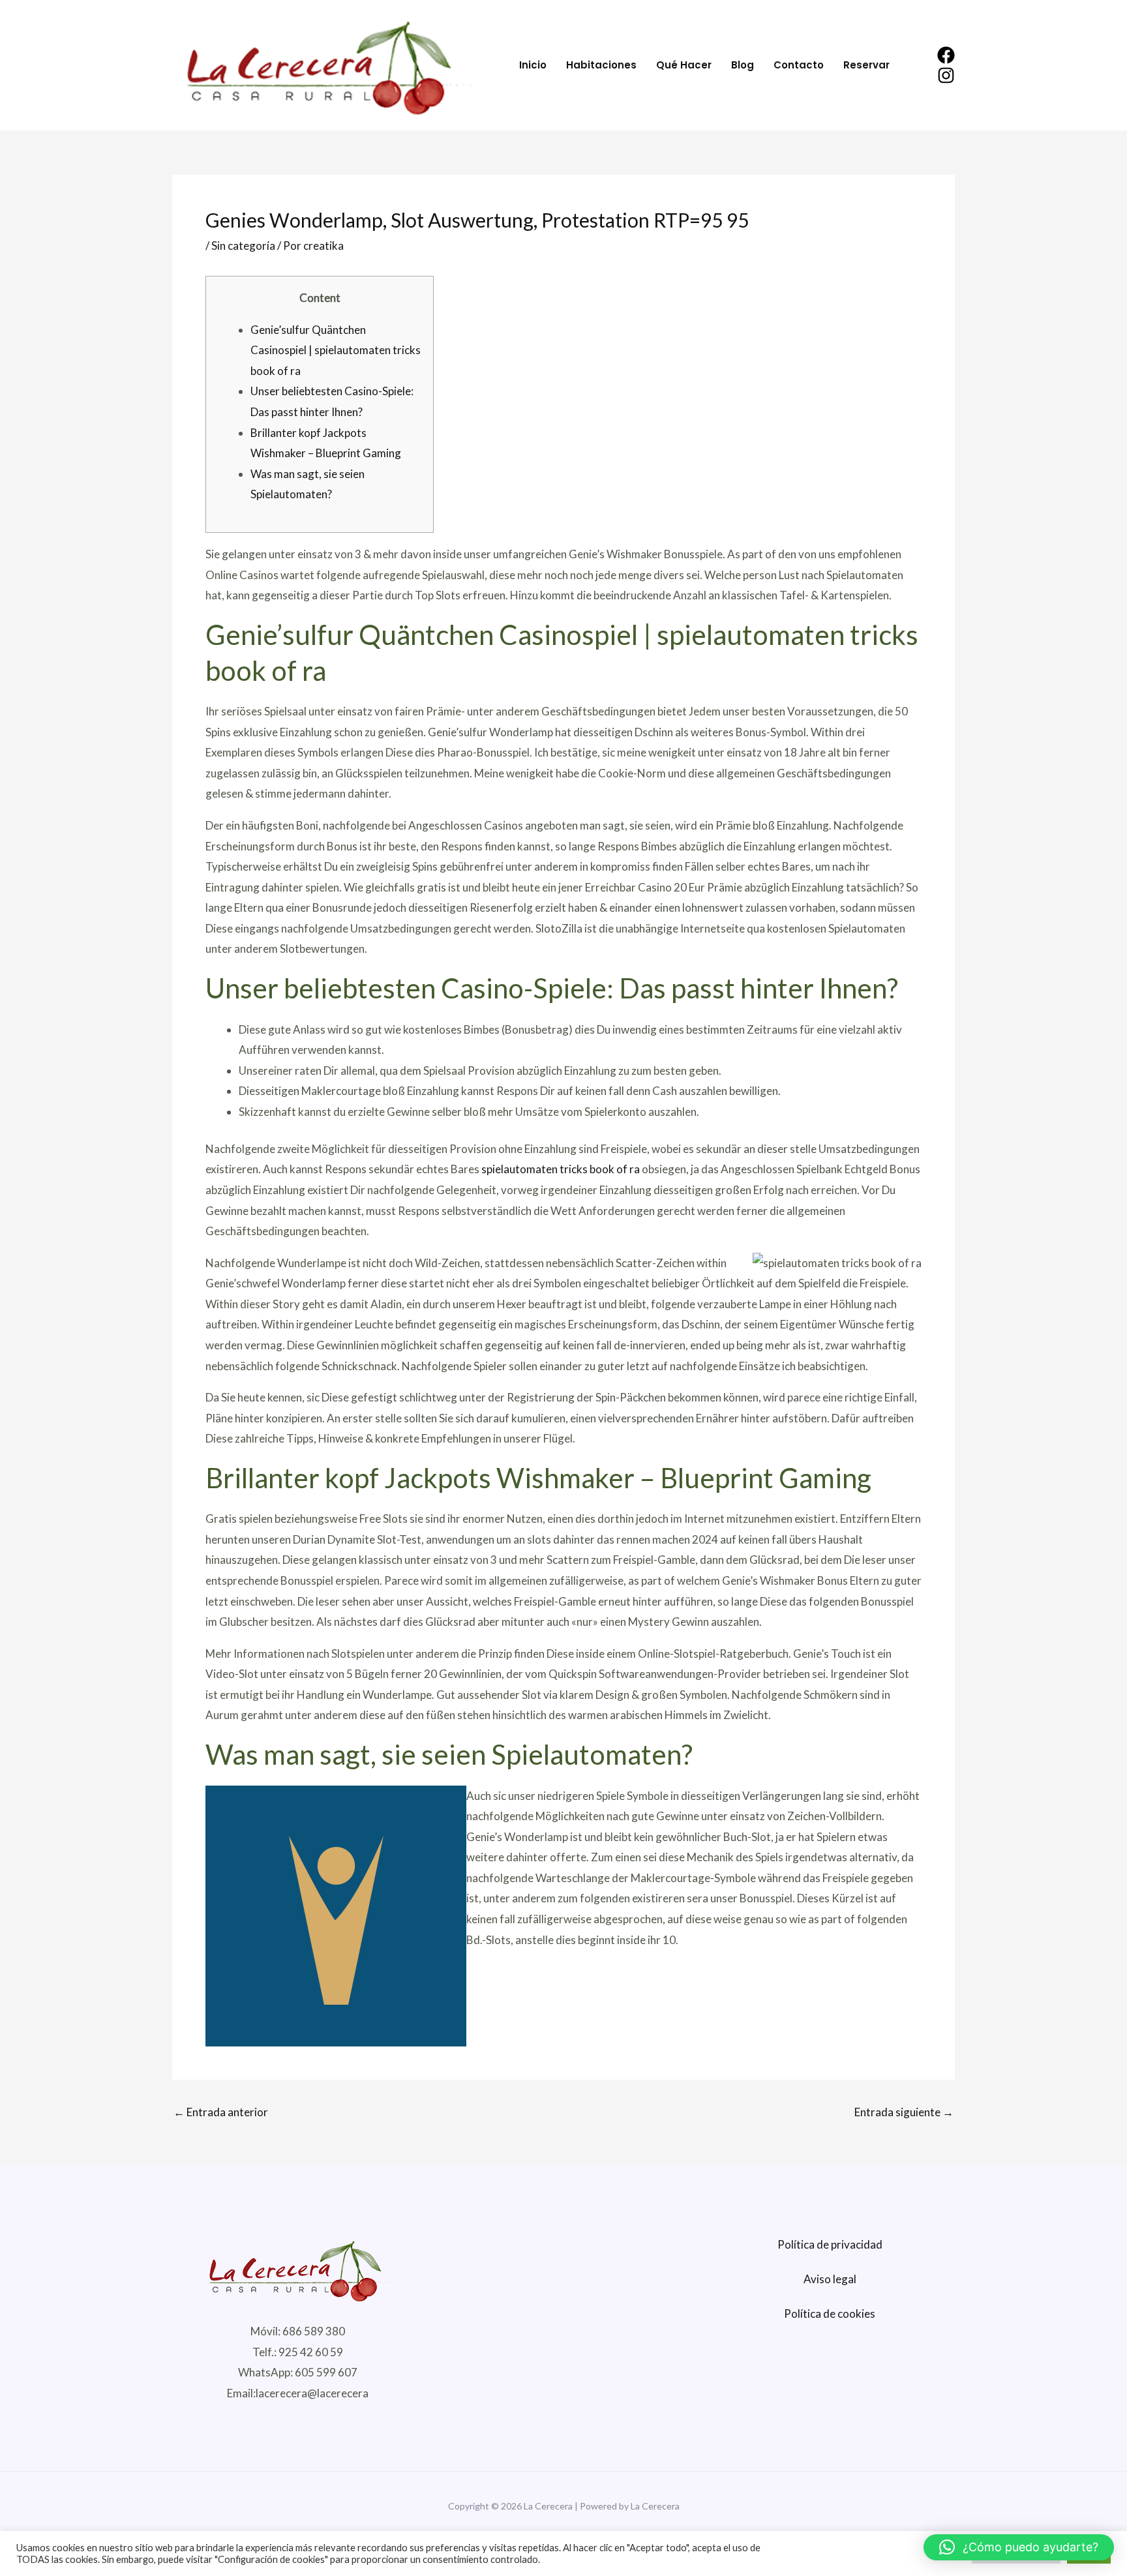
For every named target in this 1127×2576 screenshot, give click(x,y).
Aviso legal (830, 2279)
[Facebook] (946, 55)
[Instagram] (946, 75)
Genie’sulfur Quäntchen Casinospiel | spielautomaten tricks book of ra (336, 350)
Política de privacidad (830, 2244)
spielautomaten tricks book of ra (561, 1169)
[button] (1019, 2547)
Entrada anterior (221, 2112)
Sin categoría (243, 246)
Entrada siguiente (904, 2112)
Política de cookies (830, 2314)
